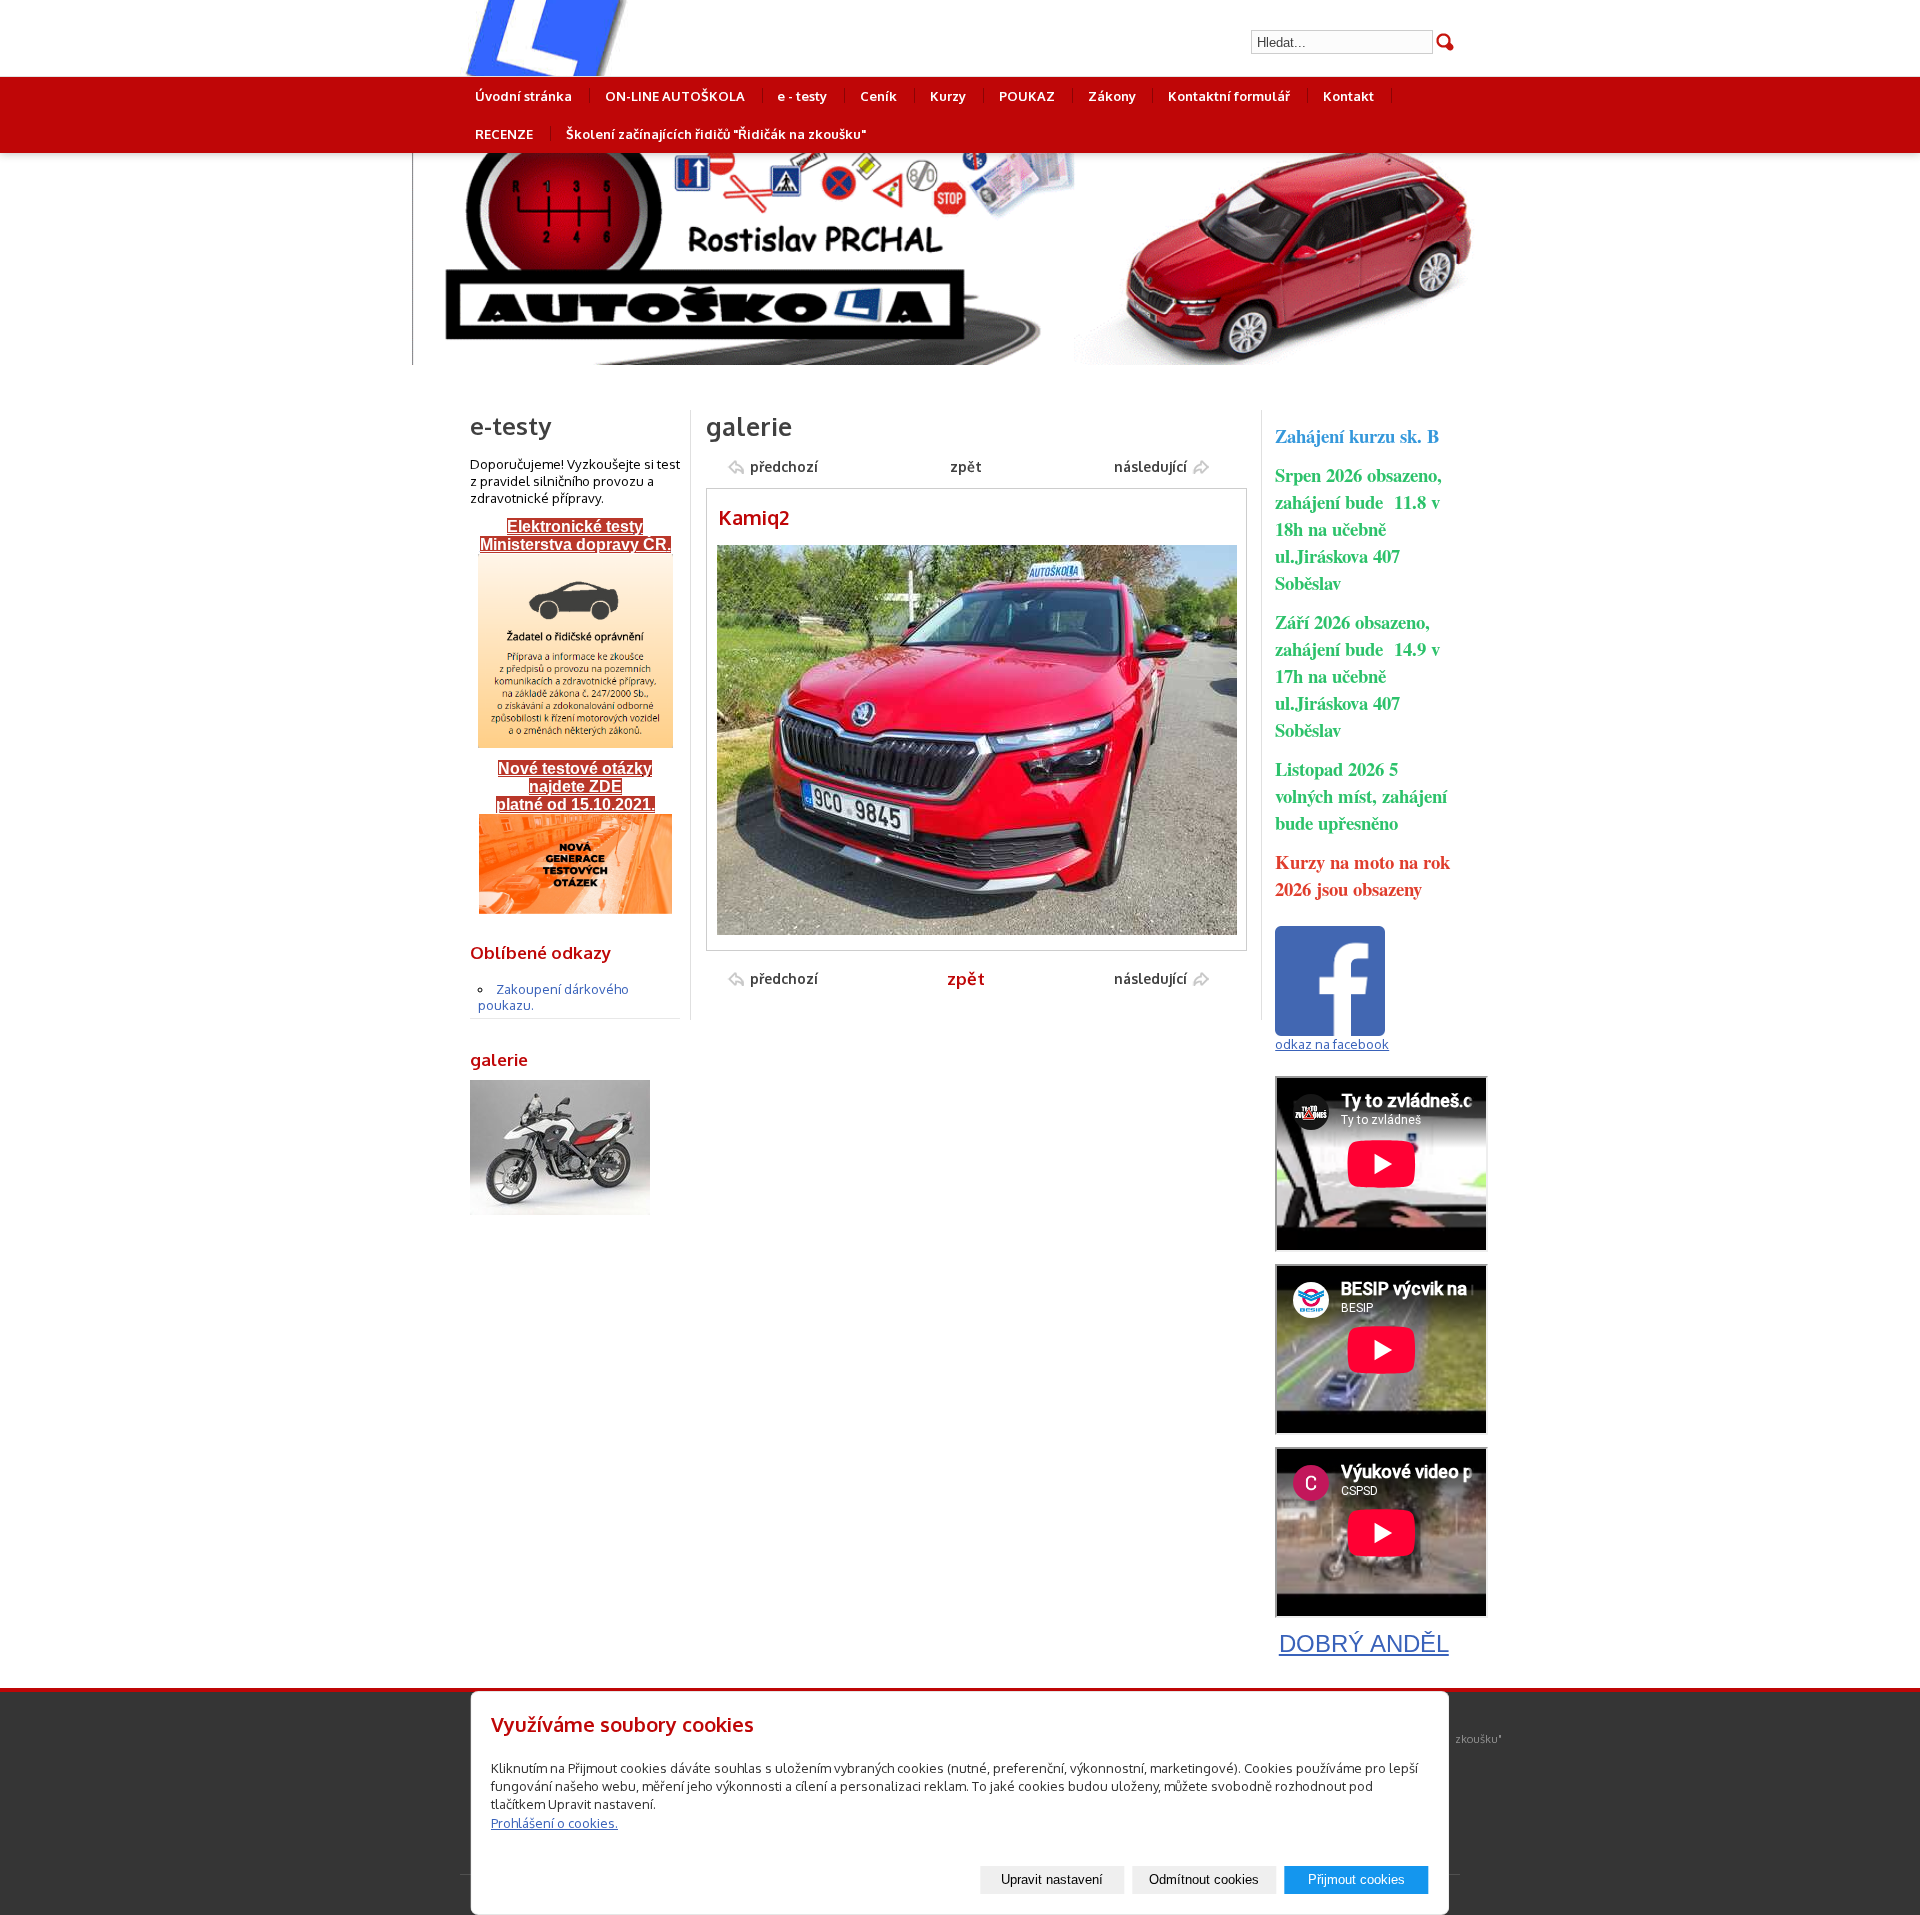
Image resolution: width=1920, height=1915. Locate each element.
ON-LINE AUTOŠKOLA (675, 96)
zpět (966, 466)
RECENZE (504, 134)
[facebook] (1330, 1031)
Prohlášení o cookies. (554, 1823)
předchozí (784, 466)
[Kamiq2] (977, 930)
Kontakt (1348, 96)
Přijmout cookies (1356, 1879)
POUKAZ (1027, 96)
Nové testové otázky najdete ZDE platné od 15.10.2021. (575, 786)
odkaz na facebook (1332, 1044)
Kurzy (948, 96)
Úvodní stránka (523, 96)
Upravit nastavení (1052, 1879)
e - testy (802, 96)
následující (1150, 466)
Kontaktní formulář (1229, 96)
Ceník (878, 96)
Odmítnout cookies (1204, 1879)
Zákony (1112, 96)
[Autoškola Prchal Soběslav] (615, 38)
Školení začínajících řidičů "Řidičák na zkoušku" (716, 134)
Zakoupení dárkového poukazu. (553, 997)
